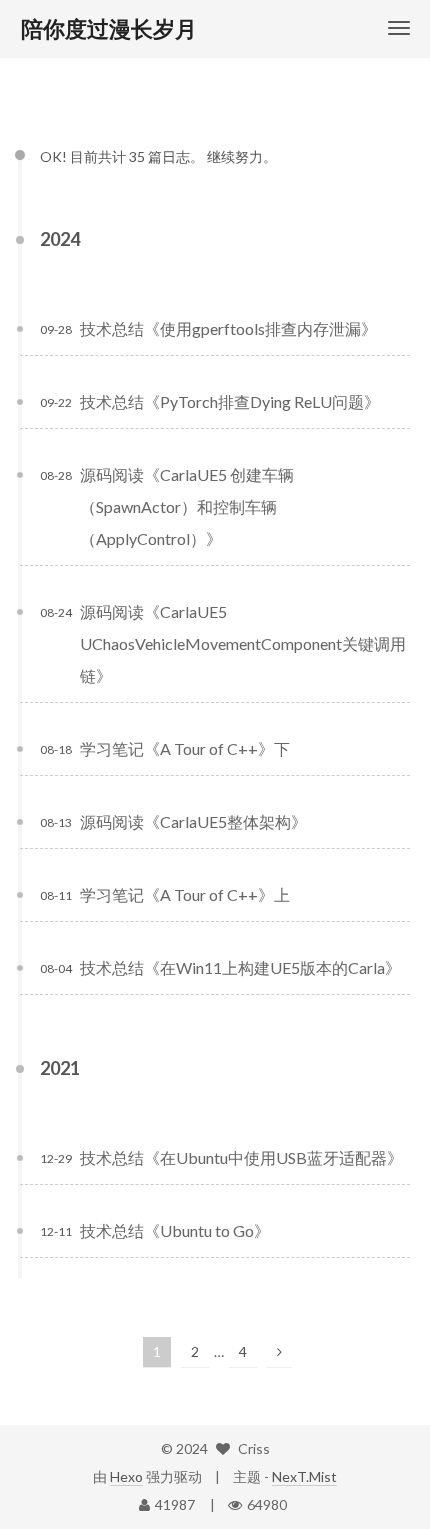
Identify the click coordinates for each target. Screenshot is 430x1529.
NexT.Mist (304, 1476)
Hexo (126, 1476)
